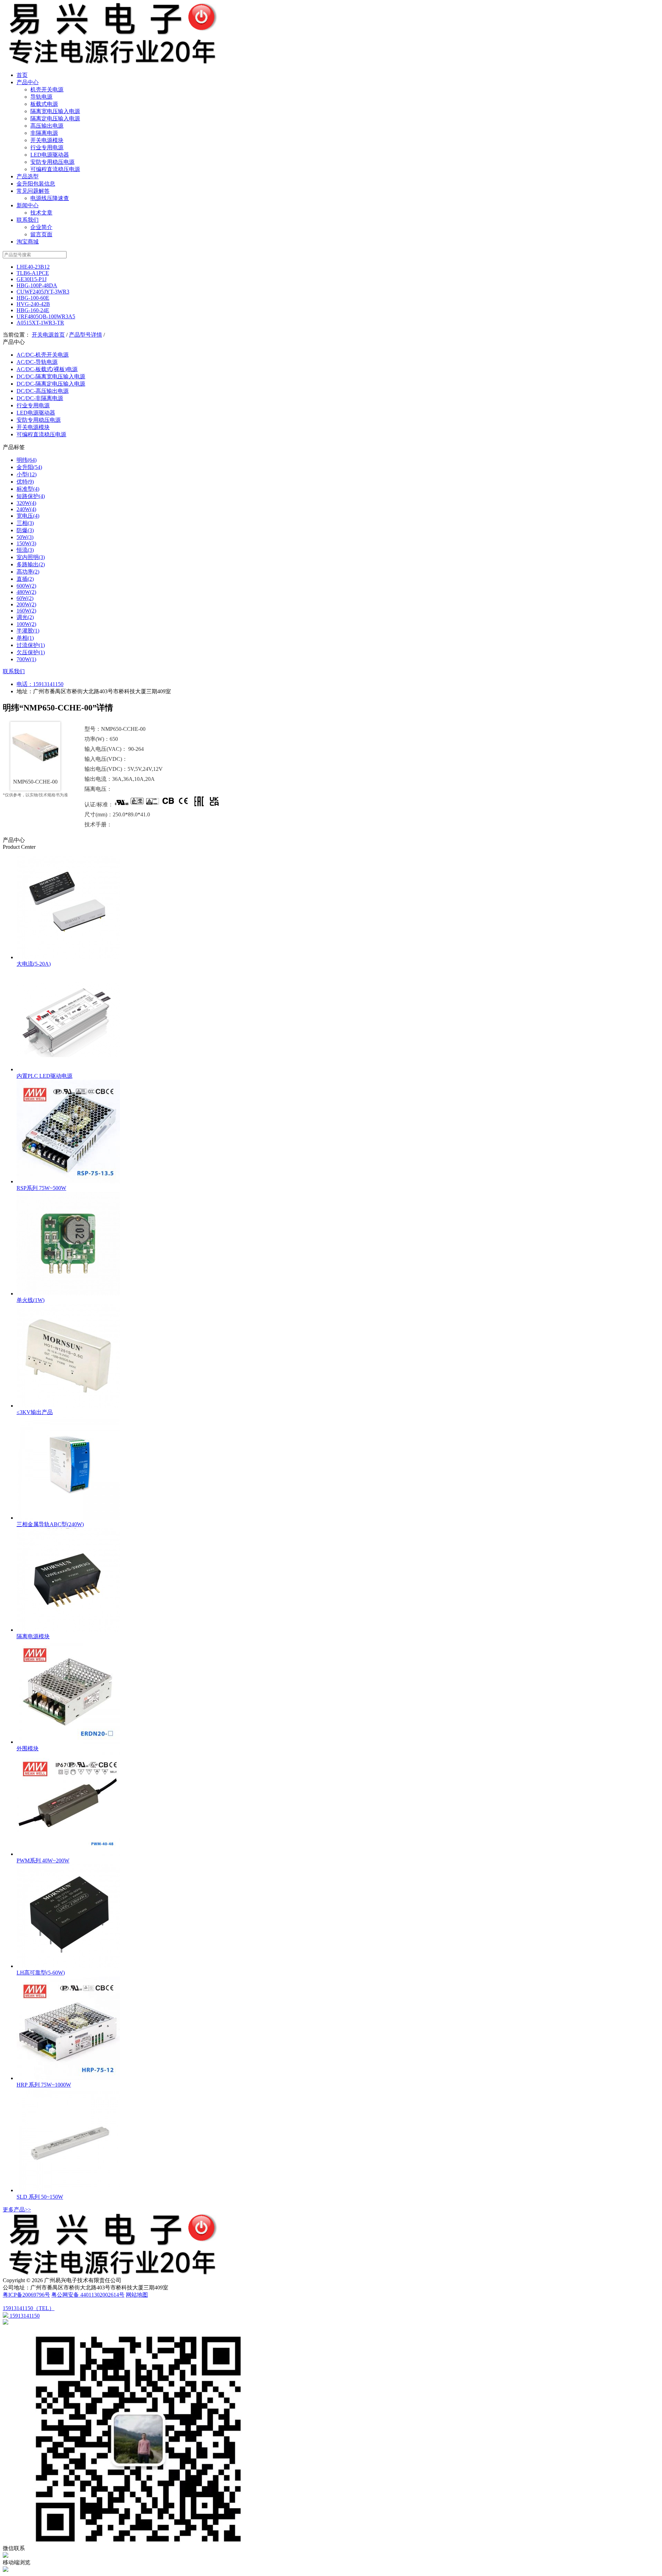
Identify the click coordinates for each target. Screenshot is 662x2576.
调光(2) (25, 617)
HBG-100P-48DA (37, 285)
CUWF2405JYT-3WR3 (43, 292)
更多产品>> (17, 2210)
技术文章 (41, 213)
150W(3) (26, 543)
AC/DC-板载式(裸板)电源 (47, 369)
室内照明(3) (31, 557)
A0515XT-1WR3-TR (40, 323)
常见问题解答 (33, 191)
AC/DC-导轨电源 (37, 362)
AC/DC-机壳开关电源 (43, 355)
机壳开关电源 (47, 89)
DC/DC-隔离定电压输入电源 (51, 384)
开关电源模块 (47, 140)
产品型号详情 (86, 335)
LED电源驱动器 (50, 155)
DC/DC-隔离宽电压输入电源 (51, 376)
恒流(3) (25, 550)
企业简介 (41, 227)
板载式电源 (44, 104)
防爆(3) (25, 530)
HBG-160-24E (33, 310)
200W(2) (26, 604)
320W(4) (26, 503)
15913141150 (48, 684)
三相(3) (25, 523)
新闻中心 (28, 205)
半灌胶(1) (28, 631)
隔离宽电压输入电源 (55, 111)
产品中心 (28, 82)
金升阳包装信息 (36, 184)
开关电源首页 (48, 335)
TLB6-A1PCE (33, 273)
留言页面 (41, 234)
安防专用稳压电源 (52, 162)
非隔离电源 (44, 133)
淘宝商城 (28, 242)
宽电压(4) (28, 516)
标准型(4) (28, 489)
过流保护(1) (31, 645)
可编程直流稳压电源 (55, 169)
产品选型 (28, 176)
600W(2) (26, 586)
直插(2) (25, 579)
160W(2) (26, 611)
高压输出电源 (47, 126)
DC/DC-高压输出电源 (43, 391)
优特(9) (25, 482)
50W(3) (25, 537)
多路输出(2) (31, 564)
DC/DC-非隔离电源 (40, 398)
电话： (25, 684)
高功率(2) (28, 572)
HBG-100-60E (33, 298)
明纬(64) (27, 460)
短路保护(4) (31, 496)
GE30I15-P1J (32, 279)
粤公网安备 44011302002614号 (88, 2295)
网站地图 (137, 2295)
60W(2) (25, 598)
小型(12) (27, 474)
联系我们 (28, 220)
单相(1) (25, 638)
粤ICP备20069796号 (26, 2295)
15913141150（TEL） (29, 2308)
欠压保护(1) (31, 652)
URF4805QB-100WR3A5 (46, 316)
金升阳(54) (29, 467)
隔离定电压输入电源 (55, 118)
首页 (22, 75)
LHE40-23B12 (33, 267)
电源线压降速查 (50, 198)
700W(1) (26, 659)
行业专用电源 (47, 147)
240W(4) (26, 509)
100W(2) (26, 624)
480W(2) (26, 592)
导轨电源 (41, 97)
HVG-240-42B (33, 304)
